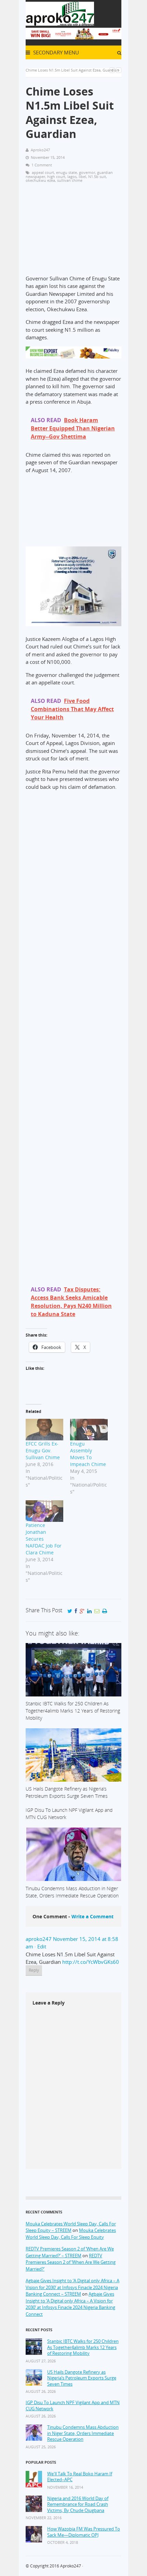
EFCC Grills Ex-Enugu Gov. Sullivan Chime (43, 1450)
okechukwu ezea (40, 180)
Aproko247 (71, 2566)
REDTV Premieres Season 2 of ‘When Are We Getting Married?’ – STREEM (70, 2252)
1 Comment (42, 165)
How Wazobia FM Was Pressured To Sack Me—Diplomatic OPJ (84, 2532)
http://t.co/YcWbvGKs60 (91, 1962)
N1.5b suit (97, 176)
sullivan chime (70, 180)
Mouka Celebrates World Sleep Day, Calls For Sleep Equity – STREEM (71, 2227)
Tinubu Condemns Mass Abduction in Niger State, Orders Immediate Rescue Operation (83, 2433)
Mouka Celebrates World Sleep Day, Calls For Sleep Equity (71, 2234)
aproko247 (39, 1939)
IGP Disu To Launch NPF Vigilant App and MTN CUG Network (73, 2406)
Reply (34, 1970)
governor (87, 172)
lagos (72, 176)
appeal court (43, 172)
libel (82, 176)
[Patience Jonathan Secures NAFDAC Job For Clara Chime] (44, 1511)
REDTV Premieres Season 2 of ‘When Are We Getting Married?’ (71, 2262)
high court (56, 176)
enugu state (66, 172)
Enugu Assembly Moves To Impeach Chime (88, 1454)
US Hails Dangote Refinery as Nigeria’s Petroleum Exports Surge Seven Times (82, 2378)
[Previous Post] (112, 70)
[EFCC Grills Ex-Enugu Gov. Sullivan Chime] (44, 1430)
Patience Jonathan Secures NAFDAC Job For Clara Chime (44, 1539)
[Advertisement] (73, 232)
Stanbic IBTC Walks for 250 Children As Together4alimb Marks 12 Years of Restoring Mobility (83, 2347)
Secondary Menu (55, 52)
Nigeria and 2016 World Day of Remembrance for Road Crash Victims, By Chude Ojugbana (78, 2504)
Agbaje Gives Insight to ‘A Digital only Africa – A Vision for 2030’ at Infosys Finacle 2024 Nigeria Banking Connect (70, 2304)
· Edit (40, 1946)
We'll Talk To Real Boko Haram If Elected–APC (80, 2477)
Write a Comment (92, 1916)
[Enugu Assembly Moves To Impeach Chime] (89, 1430)
